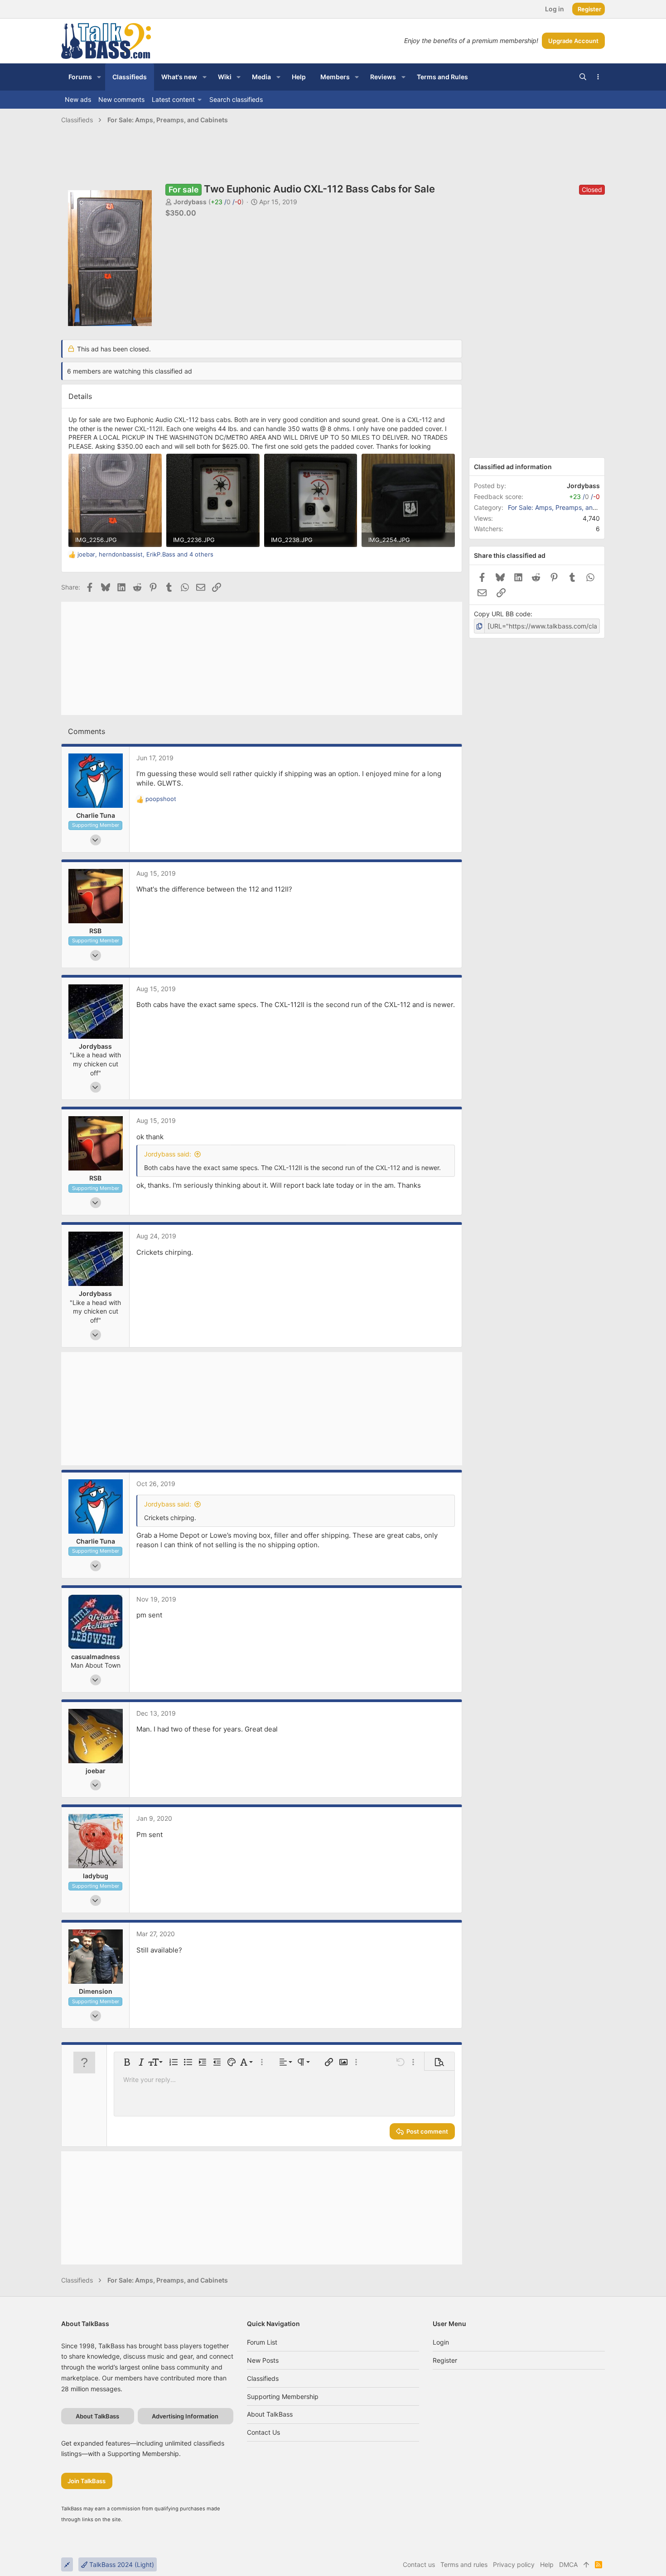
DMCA (568, 2564)
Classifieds (263, 2378)
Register (445, 2360)
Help (547, 2564)
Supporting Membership (283, 2396)
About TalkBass (270, 2414)
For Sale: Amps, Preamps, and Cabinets (566, 507)
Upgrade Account (573, 41)
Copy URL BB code (502, 614)
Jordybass (190, 202)
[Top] (586, 2565)
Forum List (262, 2342)
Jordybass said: (168, 1154)
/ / (226, 202)
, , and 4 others (145, 554)
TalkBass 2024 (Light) (121, 2564)
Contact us (263, 2432)
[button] (99, 77)
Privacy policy (514, 2564)
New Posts (263, 2360)
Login (441, 2342)
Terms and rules (464, 2564)
